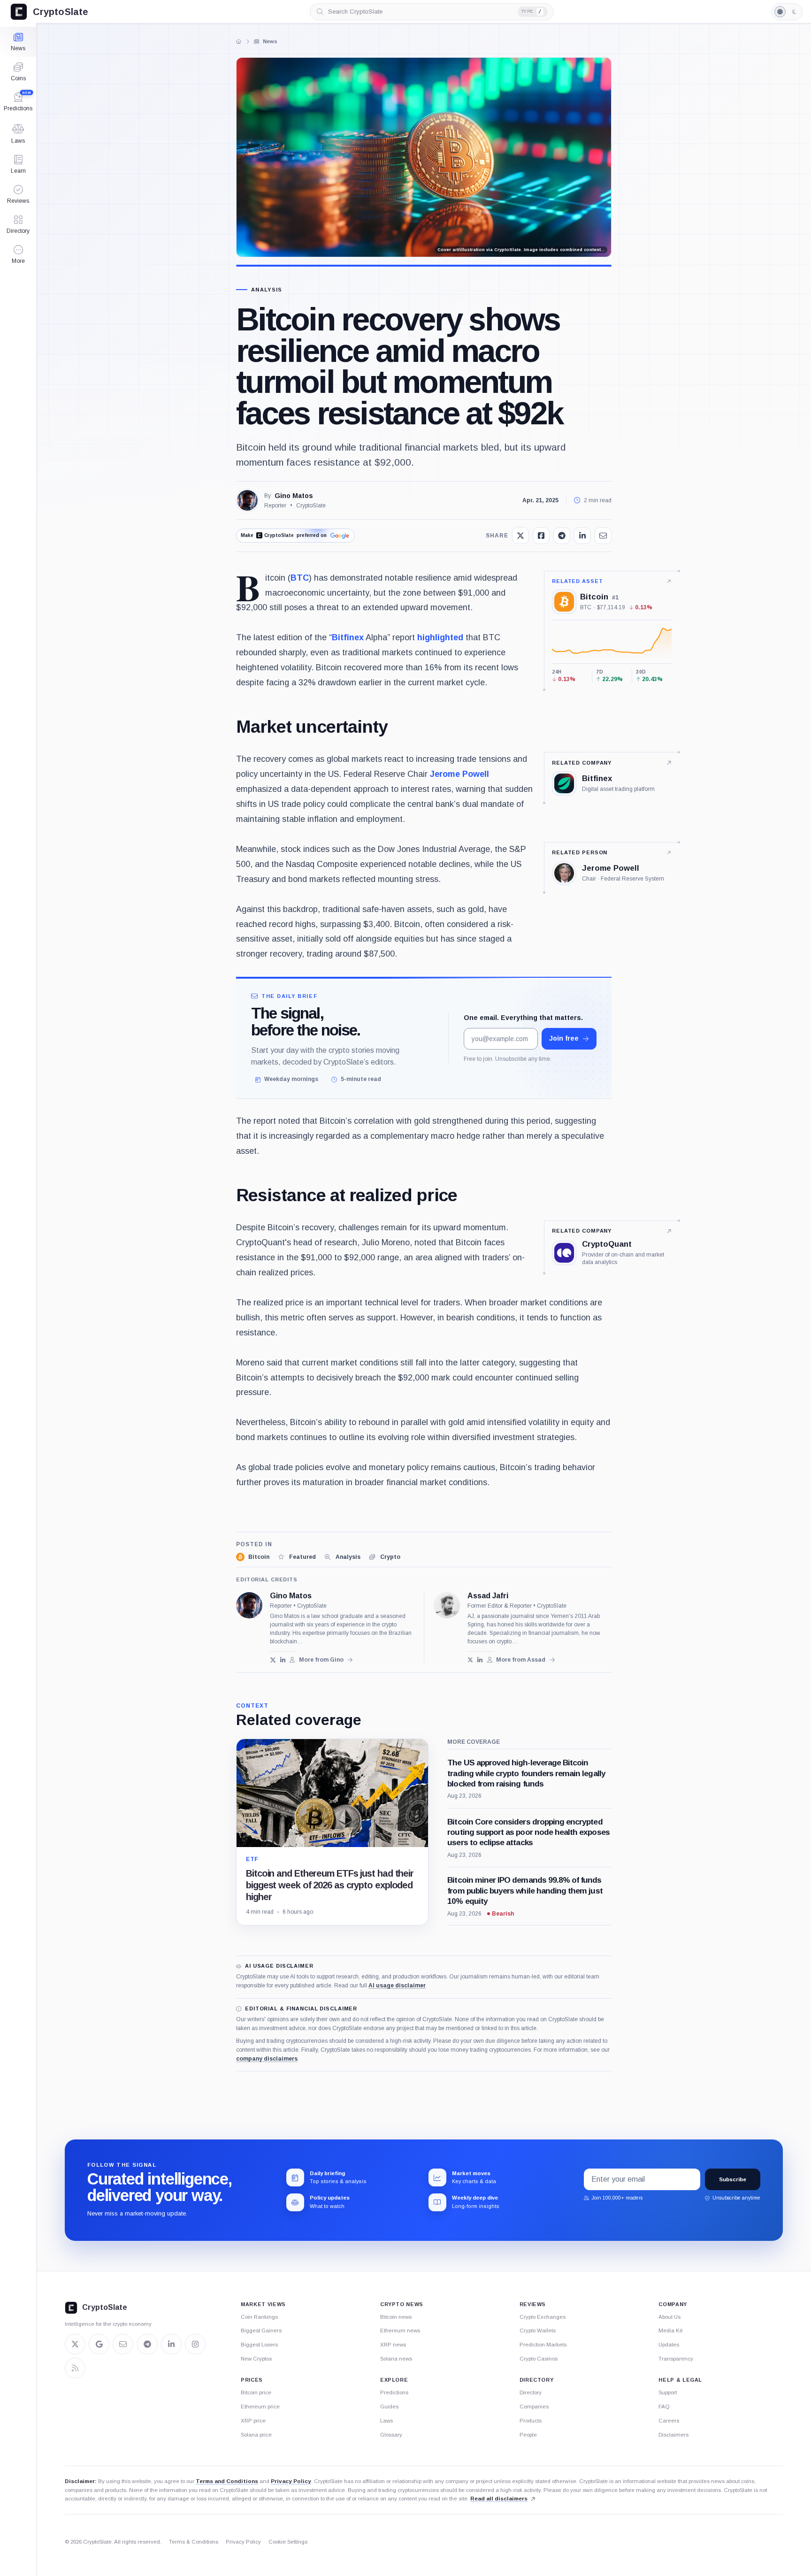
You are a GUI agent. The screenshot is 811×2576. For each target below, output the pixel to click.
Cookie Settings (288, 2542)
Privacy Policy (291, 2481)
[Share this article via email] (603, 536)
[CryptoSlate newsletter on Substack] (123, 2344)
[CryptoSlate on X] (75, 2344)
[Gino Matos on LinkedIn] (283, 1660)
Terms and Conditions (227, 2481)
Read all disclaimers (499, 2498)
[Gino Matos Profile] (247, 500)
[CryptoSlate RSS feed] (75, 2368)
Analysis (267, 290)
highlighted (440, 637)
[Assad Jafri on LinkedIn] (480, 1660)
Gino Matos (294, 496)
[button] (18, 254)
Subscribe (733, 2179)
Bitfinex (348, 637)
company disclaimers (267, 2059)
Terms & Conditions (194, 2542)
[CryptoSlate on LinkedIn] (171, 2344)
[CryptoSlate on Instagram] (195, 2344)
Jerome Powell (459, 774)
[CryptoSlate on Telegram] (147, 2344)
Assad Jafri (488, 1596)
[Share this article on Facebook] (541, 536)
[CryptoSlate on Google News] (99, 2344)
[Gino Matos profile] (249, 1605)
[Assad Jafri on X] (471, 1660)
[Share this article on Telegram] (562, 536)
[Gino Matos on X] (273, 1660)
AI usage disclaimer (397, 1986)
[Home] (239, 41)
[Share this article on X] (520, 536)
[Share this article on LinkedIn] (582, 536)
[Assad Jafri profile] (447, 1605)
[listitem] (253, 1557)
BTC (300, 578)
